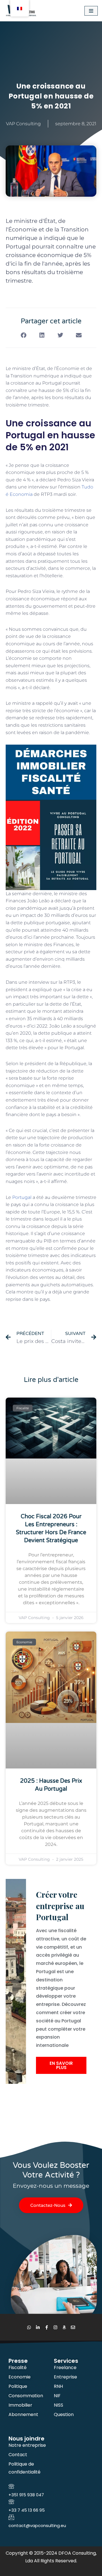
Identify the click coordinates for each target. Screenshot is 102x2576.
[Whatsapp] (29, 2327)
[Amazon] (64, 2327)
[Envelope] (73, 2327)
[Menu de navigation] (91, 11)
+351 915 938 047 (26, 2495)
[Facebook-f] (47, 2327)
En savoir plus (61, 2065)
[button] (23, 335)
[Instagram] (55, 2327)
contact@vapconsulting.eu (37, 2525)
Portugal (22, 1197)
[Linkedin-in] (38, 2327)
